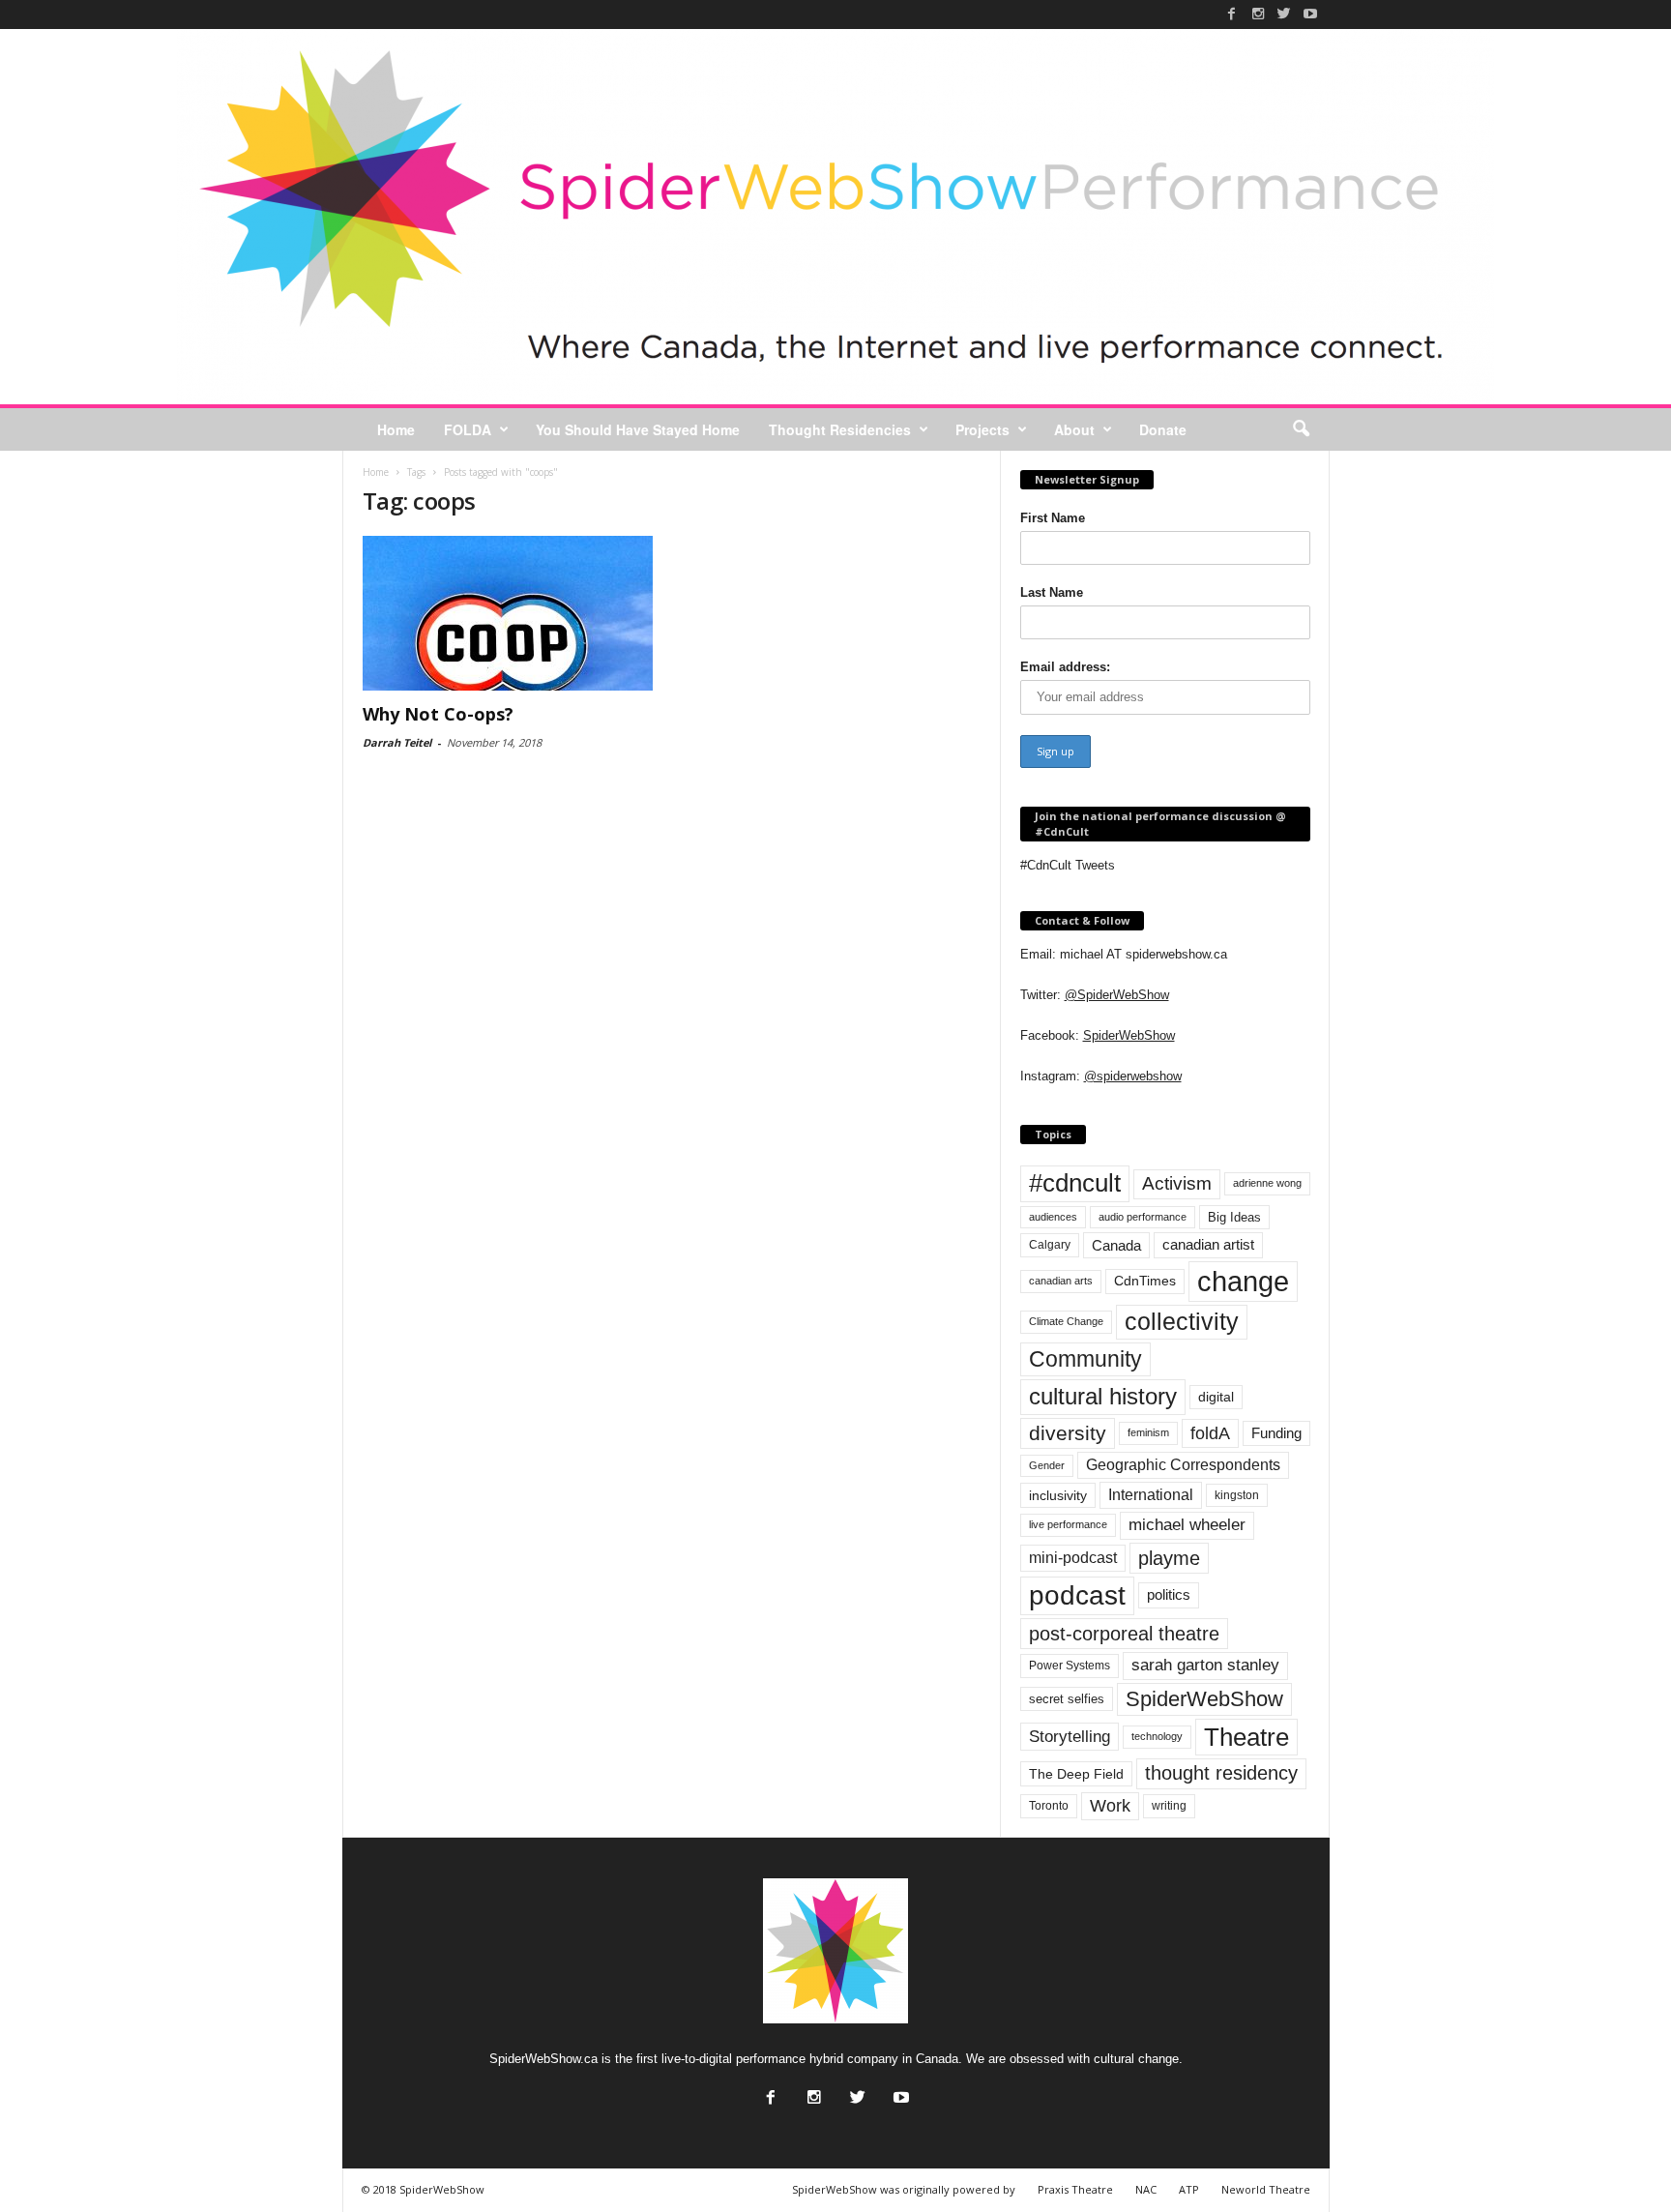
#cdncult (1075, 1183)
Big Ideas (1234, 1217)
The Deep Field (1076, 1774)
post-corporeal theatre (1124, 1634)
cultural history (1103, 1396)
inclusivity (1058, 1495)
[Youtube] (1310, 14)
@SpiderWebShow (1117, 995)
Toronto (1049, 1806)
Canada (1116, 1245)
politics (1169, 1595)
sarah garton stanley (1205, 1665)
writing (1169, 1806)
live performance (1068, 1524)
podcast (1077, 1595)
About (1074, 429)
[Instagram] (1258, 14)
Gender (1047, 1465)
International (1151, 1495)
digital (1216, 1397)
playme (1169, 1558)
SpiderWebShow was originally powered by (904, 2189)
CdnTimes (1145, 1281)
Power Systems (1070, 1666)
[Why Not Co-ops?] (508, 613)
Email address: (1065, 667)
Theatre (1246, 1737)
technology (1157, 1736)
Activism (1177, 1183)
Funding (1276, 1433)
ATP (1189, 2189)
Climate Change (1066, 1321)
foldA (1210, 1433)
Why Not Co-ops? (438, 714)
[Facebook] (1232, 14)
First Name (1053, 518)
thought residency (1221, 1773)
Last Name (1052, 592)
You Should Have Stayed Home (638, 429)
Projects (982, 429)
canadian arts (1061, 1281)
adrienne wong (1267, 1183)
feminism (1148, 1432)
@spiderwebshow (1133, 1076)
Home (396, 429)
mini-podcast (1073, 1558)
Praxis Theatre (1075, 2189)
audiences (1053, 1217)
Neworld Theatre (1266, 2189)
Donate (1163, 429)
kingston (1237, 1495)
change (1243, 1281)
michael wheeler (1187, 1525)
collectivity (1182, 1322)
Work (1110, 1806)
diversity (1068, 1433)
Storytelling (1070, 1736)
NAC (1146, 2189)
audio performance (1143, 1217)
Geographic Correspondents (1183, 1465)
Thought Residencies (840, 429)
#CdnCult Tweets (1068, 865)
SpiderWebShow (1129, 1035)
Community (1085, 1359)
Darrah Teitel (397, 742)
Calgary (1050, 1245)
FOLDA (468, 429)
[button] (1301, 429)
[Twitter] (1284, 14)
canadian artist (1208, 1245)
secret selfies (1067, 1699)
